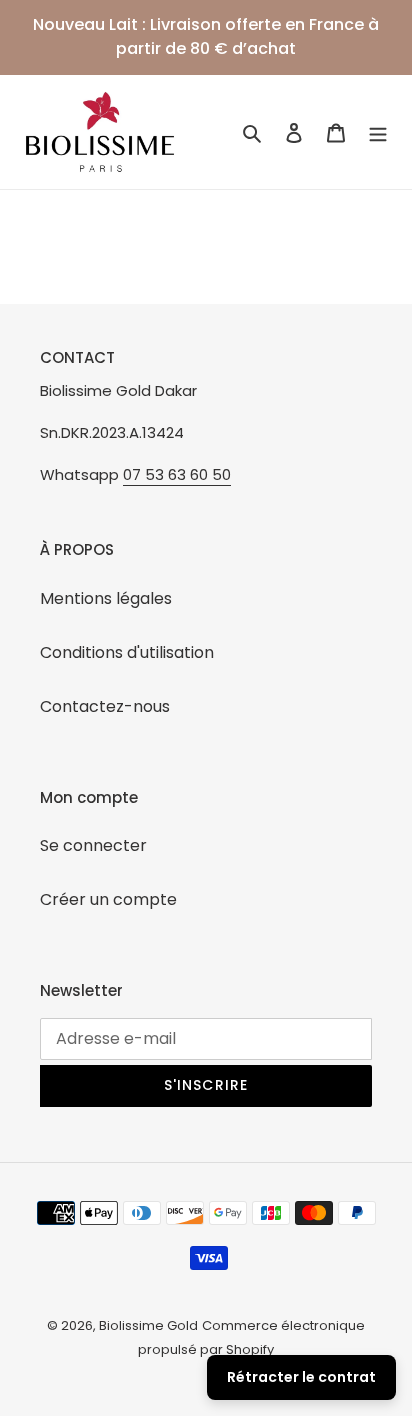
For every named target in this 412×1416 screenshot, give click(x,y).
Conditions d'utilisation (127, 652)
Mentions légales (106, 598)
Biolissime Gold (148, 1325)
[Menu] (378, 132)
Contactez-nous (105, 706)
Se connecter (93, 845)
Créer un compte (108, 899)
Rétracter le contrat (301, 1377)
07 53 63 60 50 (177, 474)
